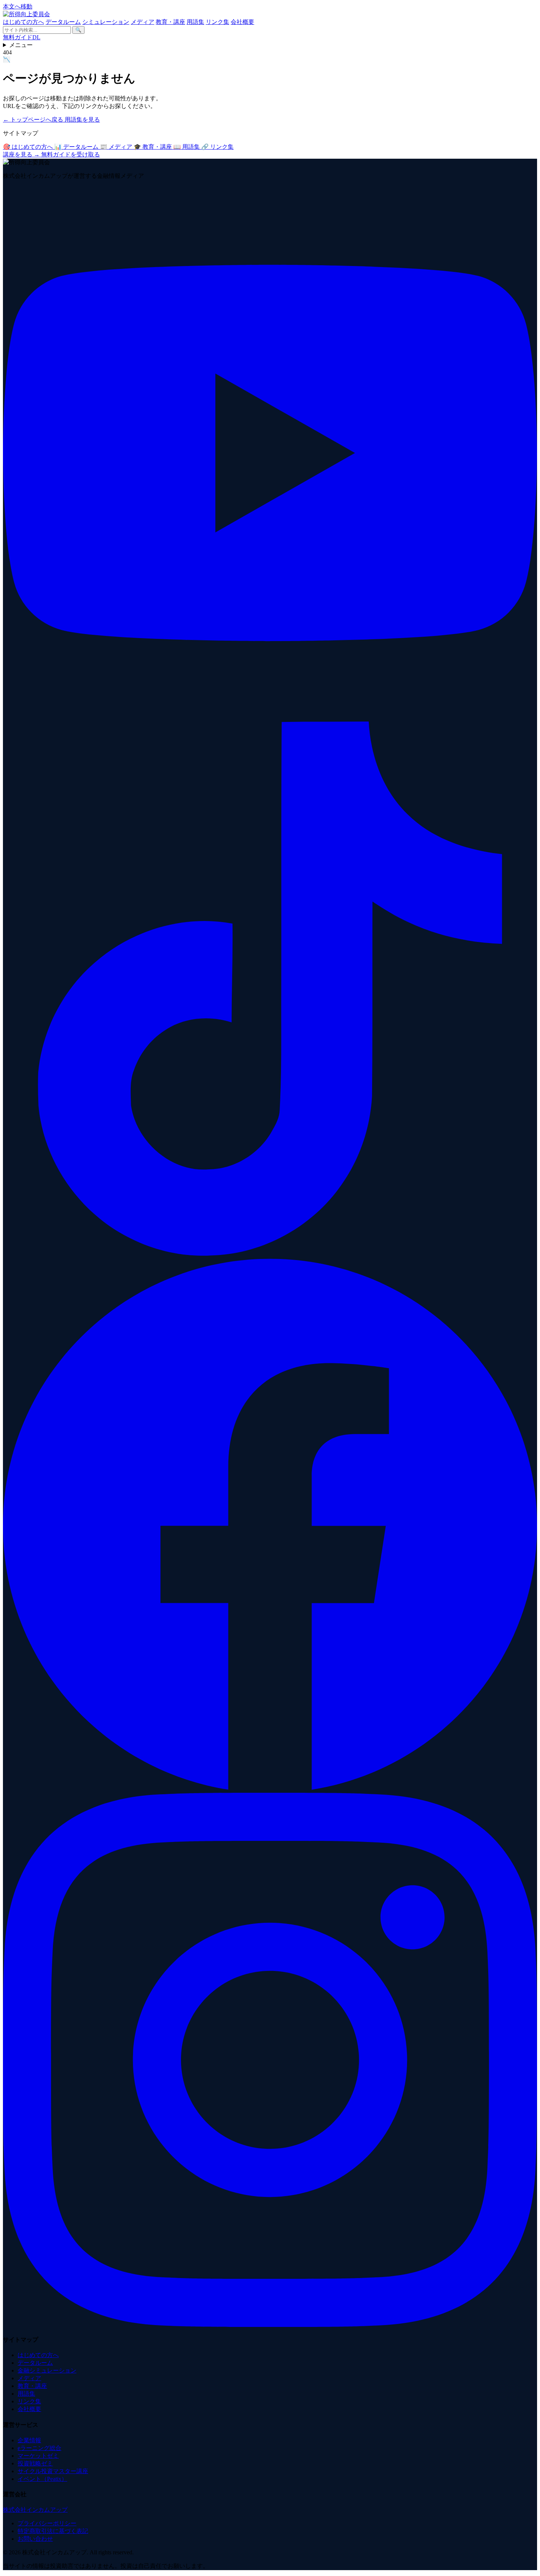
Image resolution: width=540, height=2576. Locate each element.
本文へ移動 (18, 6)
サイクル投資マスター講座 (53, 2471)
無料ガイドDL (22, 37)
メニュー (21, 45)
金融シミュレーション (47, 2370)
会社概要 (242, 22)
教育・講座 (170, 22)
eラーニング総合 (39, 2448)
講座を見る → (22, 154)
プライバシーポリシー (47, 2523)
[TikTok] (270, 1254)
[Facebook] (270, 1789)
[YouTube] (270, 718)
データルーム (63, 22)
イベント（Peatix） (42, 2479)
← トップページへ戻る (34, 120)
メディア (143, 22)
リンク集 (217, 22)
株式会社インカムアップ (35, 2510)
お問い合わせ (35, 2539)
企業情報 (29, 2440)
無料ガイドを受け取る (71, 154)
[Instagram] (270, 2325)
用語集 (195, 22)
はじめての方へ (24, 22)
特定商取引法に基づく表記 (53, 2531)
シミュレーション (106, 22)
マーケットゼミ (38, 2456)
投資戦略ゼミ (35, 2463)
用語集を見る (82, 120)
